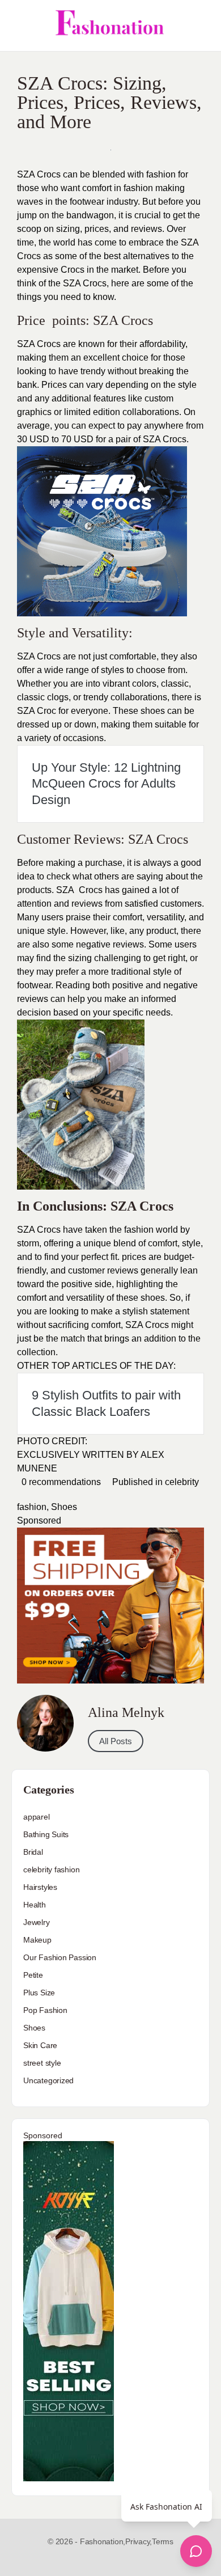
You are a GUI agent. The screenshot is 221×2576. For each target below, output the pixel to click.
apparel (37, 1817)
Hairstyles (40, 1887)
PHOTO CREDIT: (52, 1441)
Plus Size (39, 1993)
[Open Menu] (18, 26)
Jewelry (37, 1922)
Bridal (33, 1852)
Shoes (64, 1507)
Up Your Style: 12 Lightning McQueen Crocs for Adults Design (106, 784)
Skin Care (40, 2045)
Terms (163, 2541)
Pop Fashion (45, 2010)
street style (42, 2063)
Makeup (37, 1940)
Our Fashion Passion (60, 1957)
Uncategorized (48, 2080)
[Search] (200, 26)
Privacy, (139, 2541)
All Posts (116, 1741)
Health (35, 1905)
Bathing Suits (46, 1834)
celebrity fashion (51, 1869)
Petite (33, 1975)
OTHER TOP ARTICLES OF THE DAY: (96, 1366)
